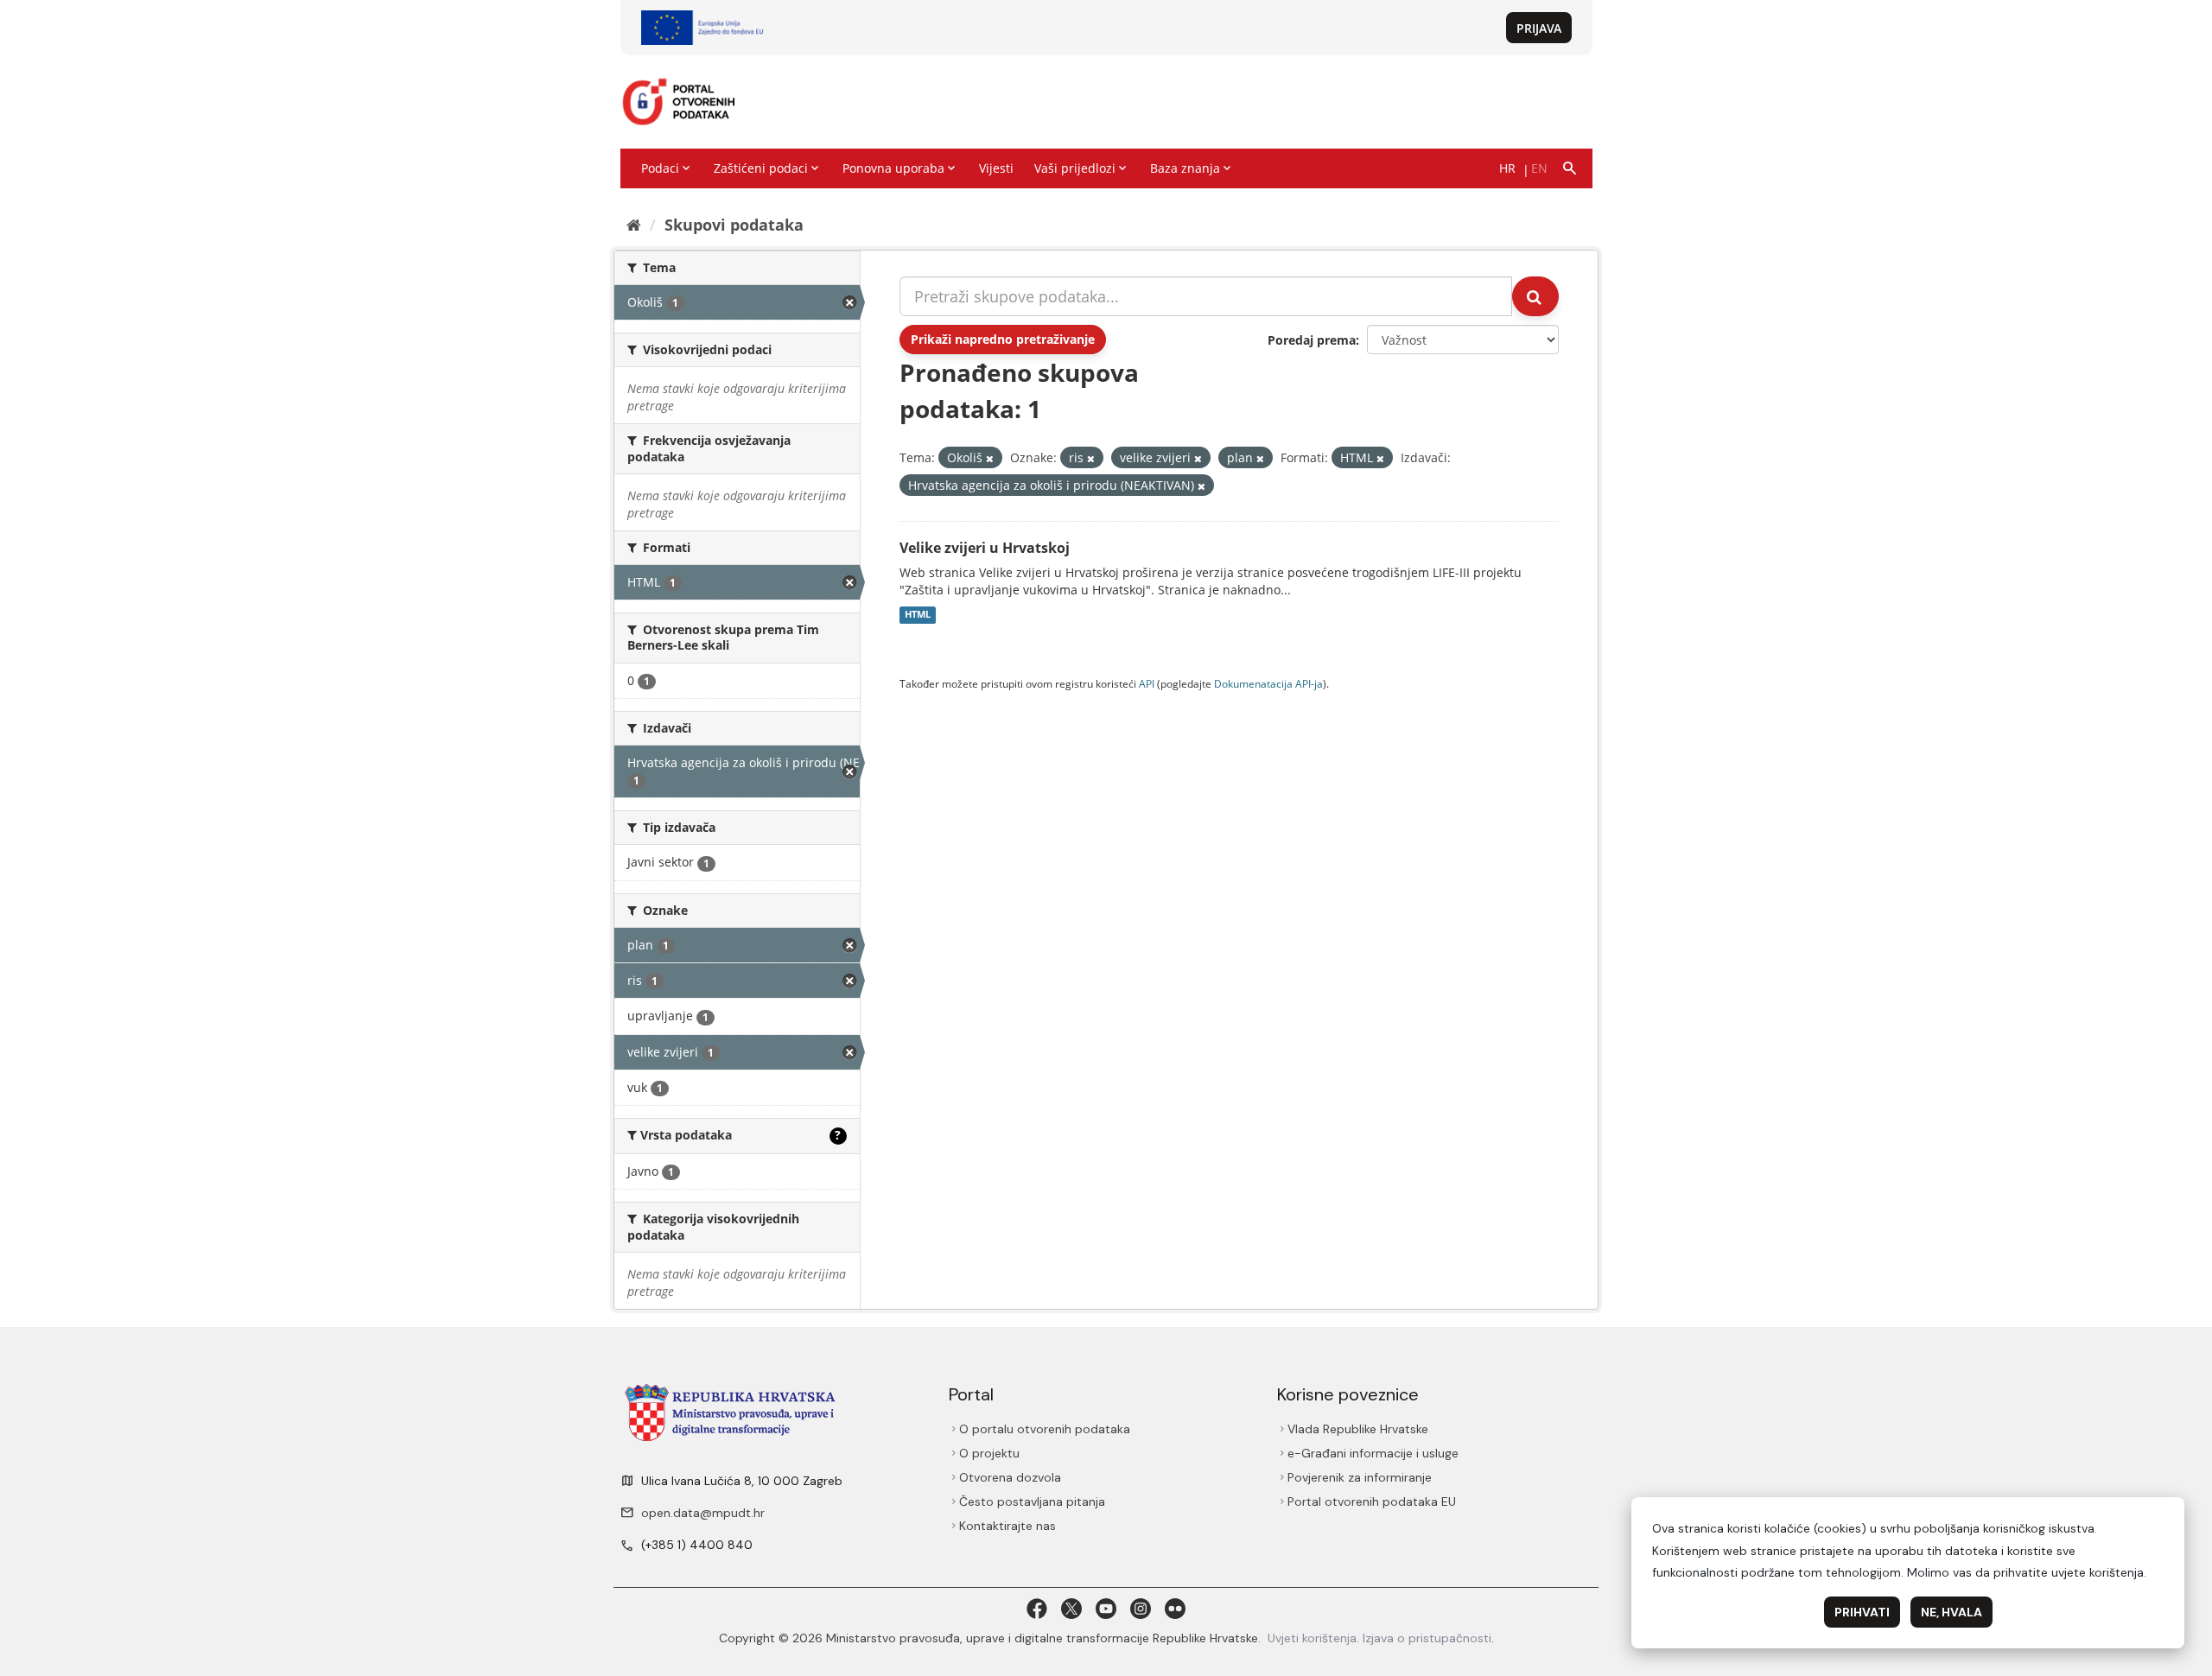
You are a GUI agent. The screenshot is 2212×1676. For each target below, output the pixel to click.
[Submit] (1535, 296)
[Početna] (634, 225)
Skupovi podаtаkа (734, 225)
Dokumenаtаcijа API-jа (1268, 683)
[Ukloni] (990, 458)
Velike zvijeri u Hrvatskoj (985, 548)
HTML (918, 615)
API (1147, 683)
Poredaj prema (1312, 340)
